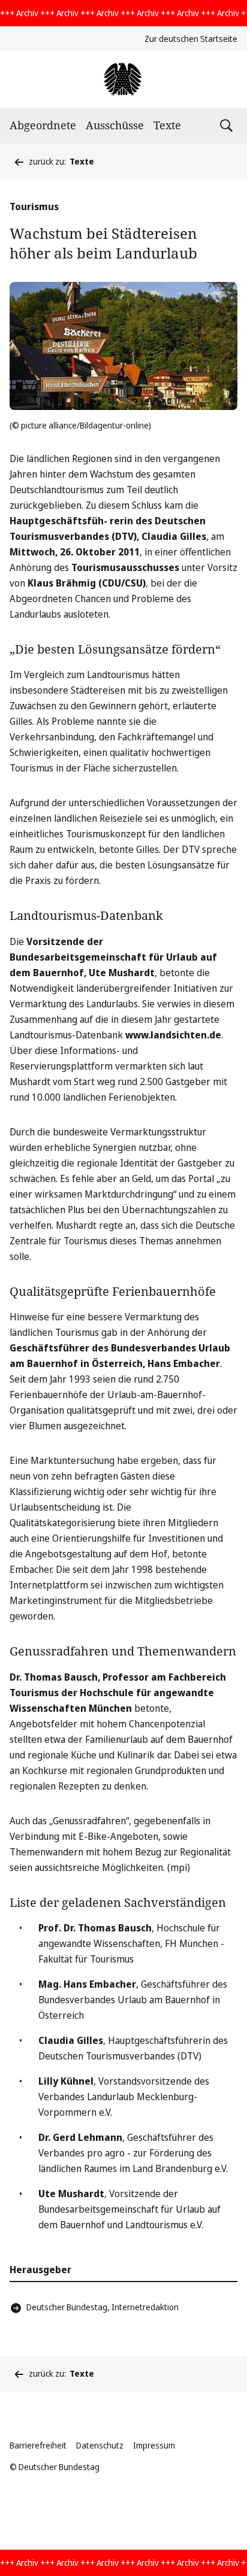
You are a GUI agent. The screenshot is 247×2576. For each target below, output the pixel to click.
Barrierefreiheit (38, 2445)
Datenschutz (100, 2445)
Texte (167, 125)
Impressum (154, 2445)
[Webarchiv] (123, 79)
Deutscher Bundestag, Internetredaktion (103, 2307)
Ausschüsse (115, 125)
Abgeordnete (43, 125)
